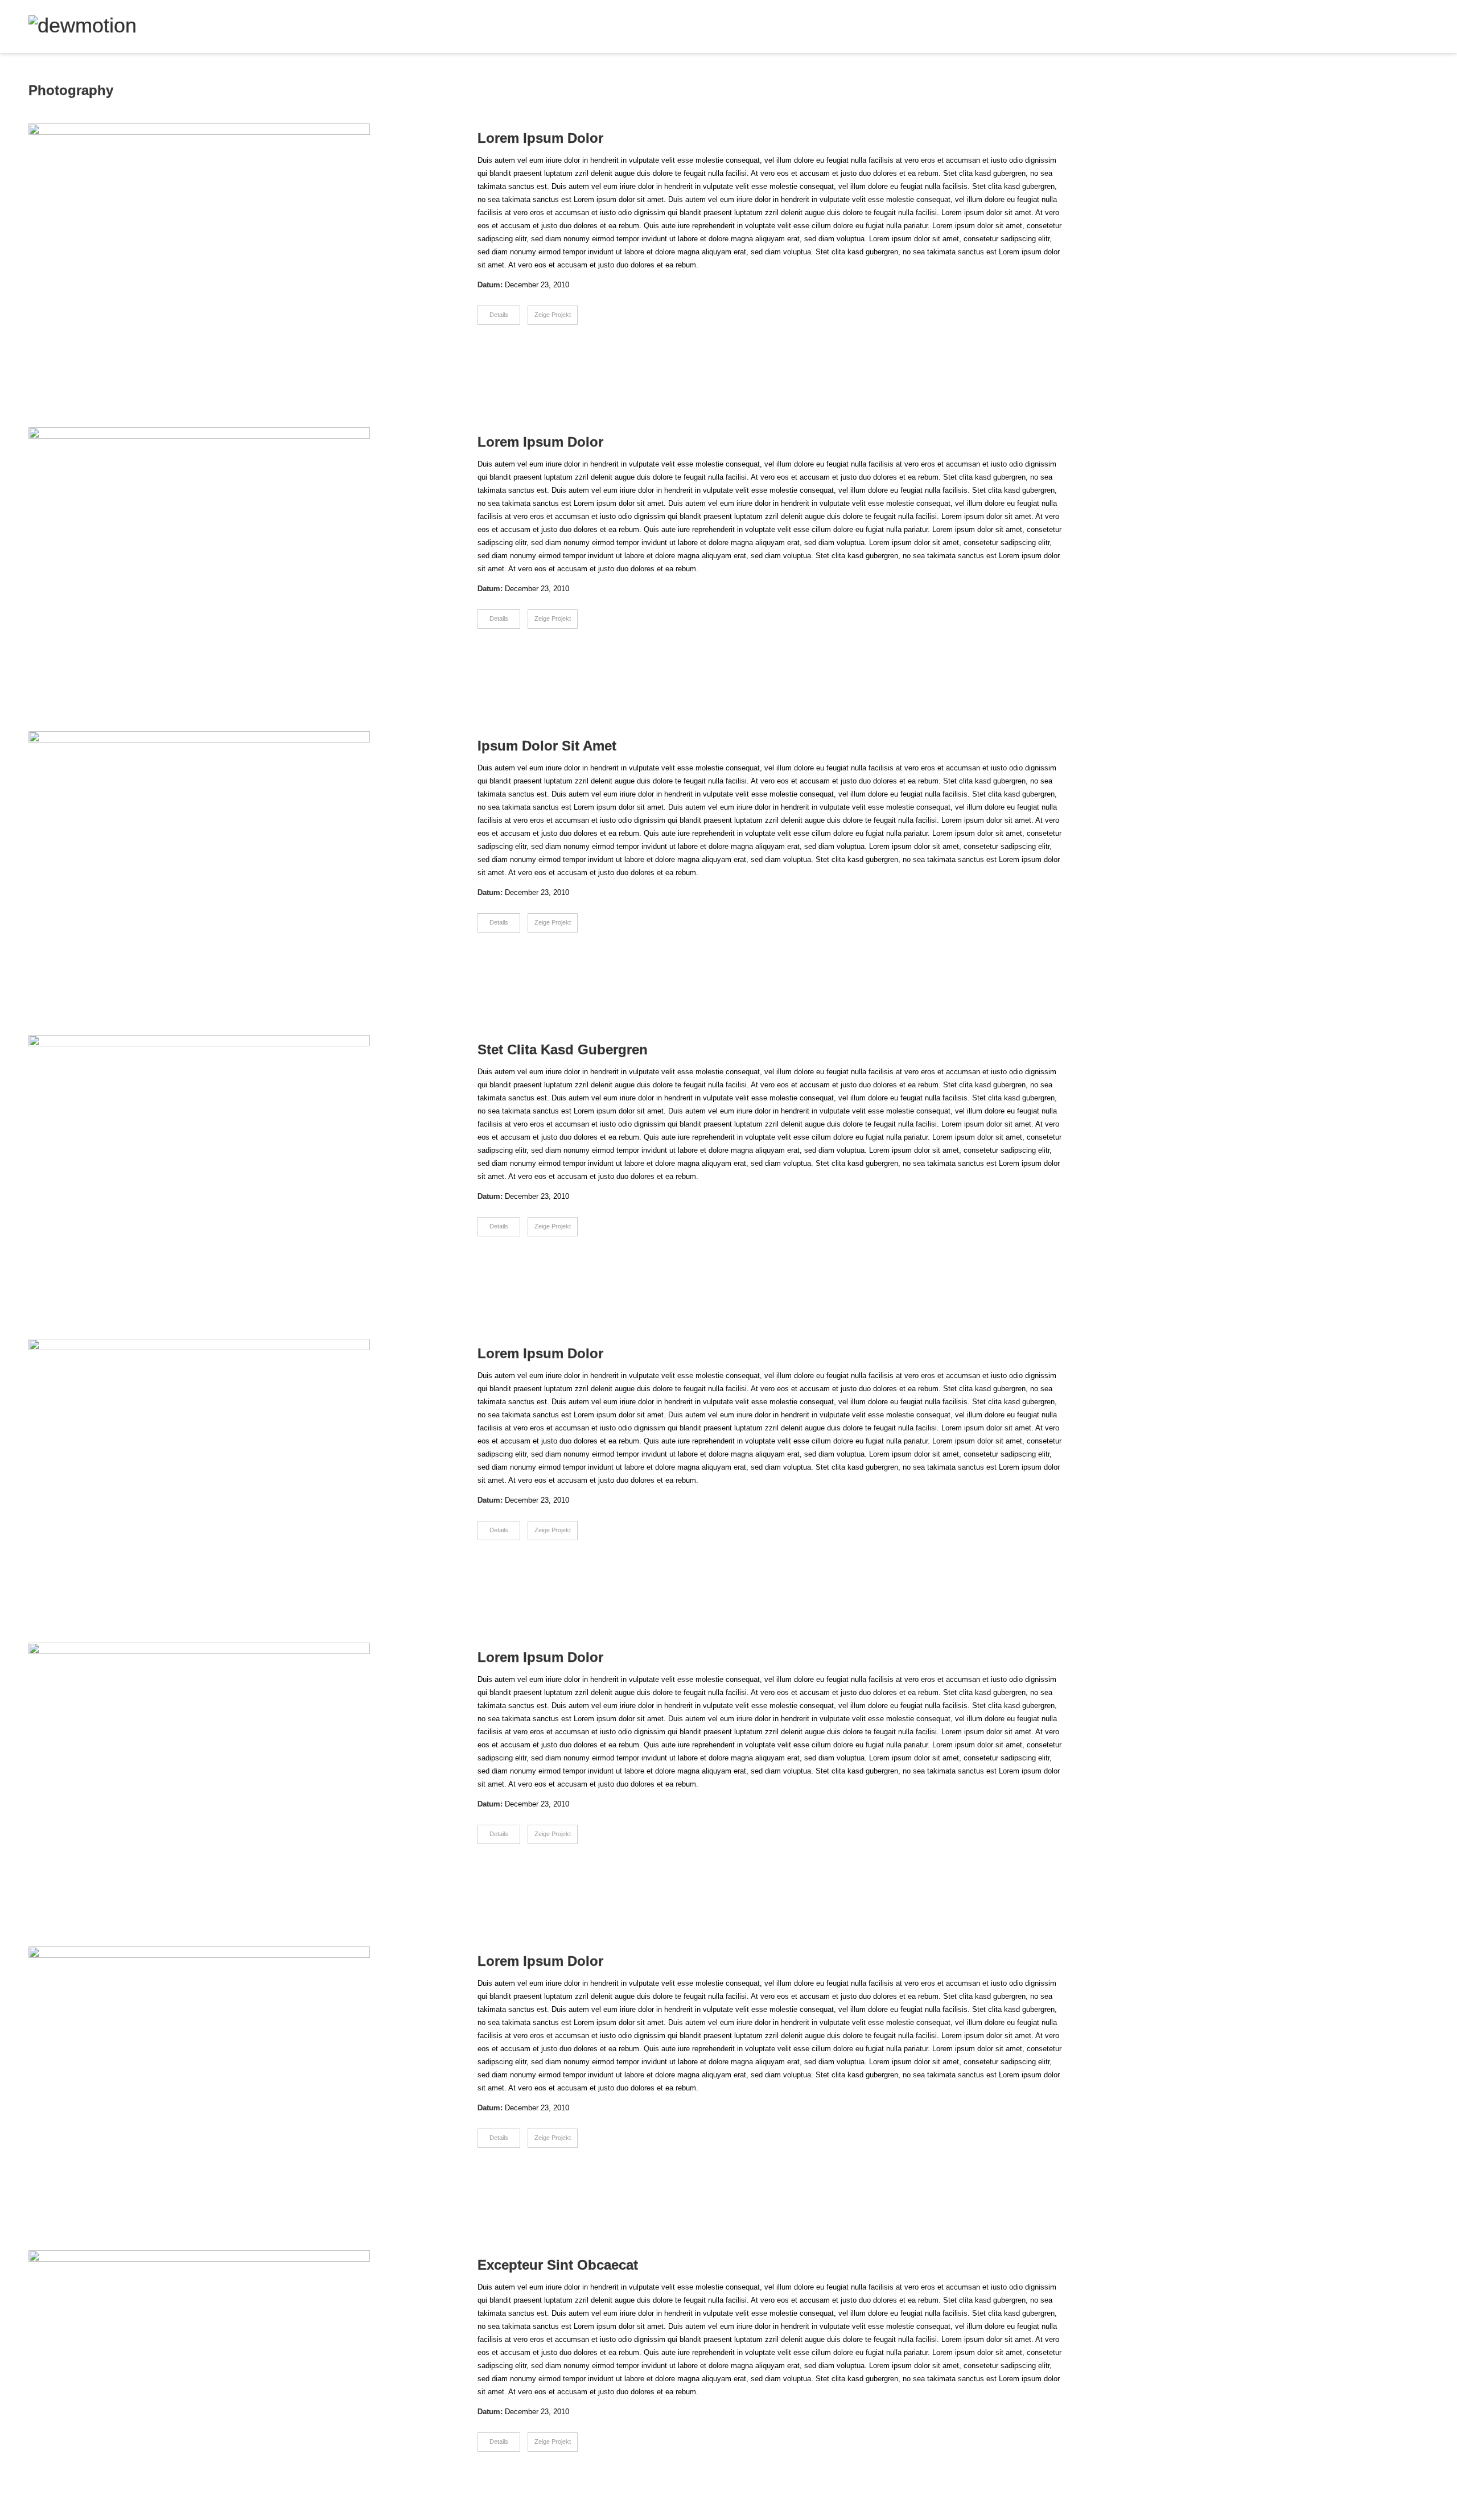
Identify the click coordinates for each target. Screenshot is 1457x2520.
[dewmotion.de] (83, 26)
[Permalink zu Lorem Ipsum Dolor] (231, 251)
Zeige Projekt (553, 315)
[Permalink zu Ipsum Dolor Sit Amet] (231, 859)
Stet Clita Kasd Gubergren (563, 1049)
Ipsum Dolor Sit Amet (547, 746)
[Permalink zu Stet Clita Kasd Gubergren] (231, 1163)
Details (499, 315)
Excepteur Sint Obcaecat (558, 2265)
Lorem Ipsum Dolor (540, 138)
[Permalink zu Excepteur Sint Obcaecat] (231, 2378)
